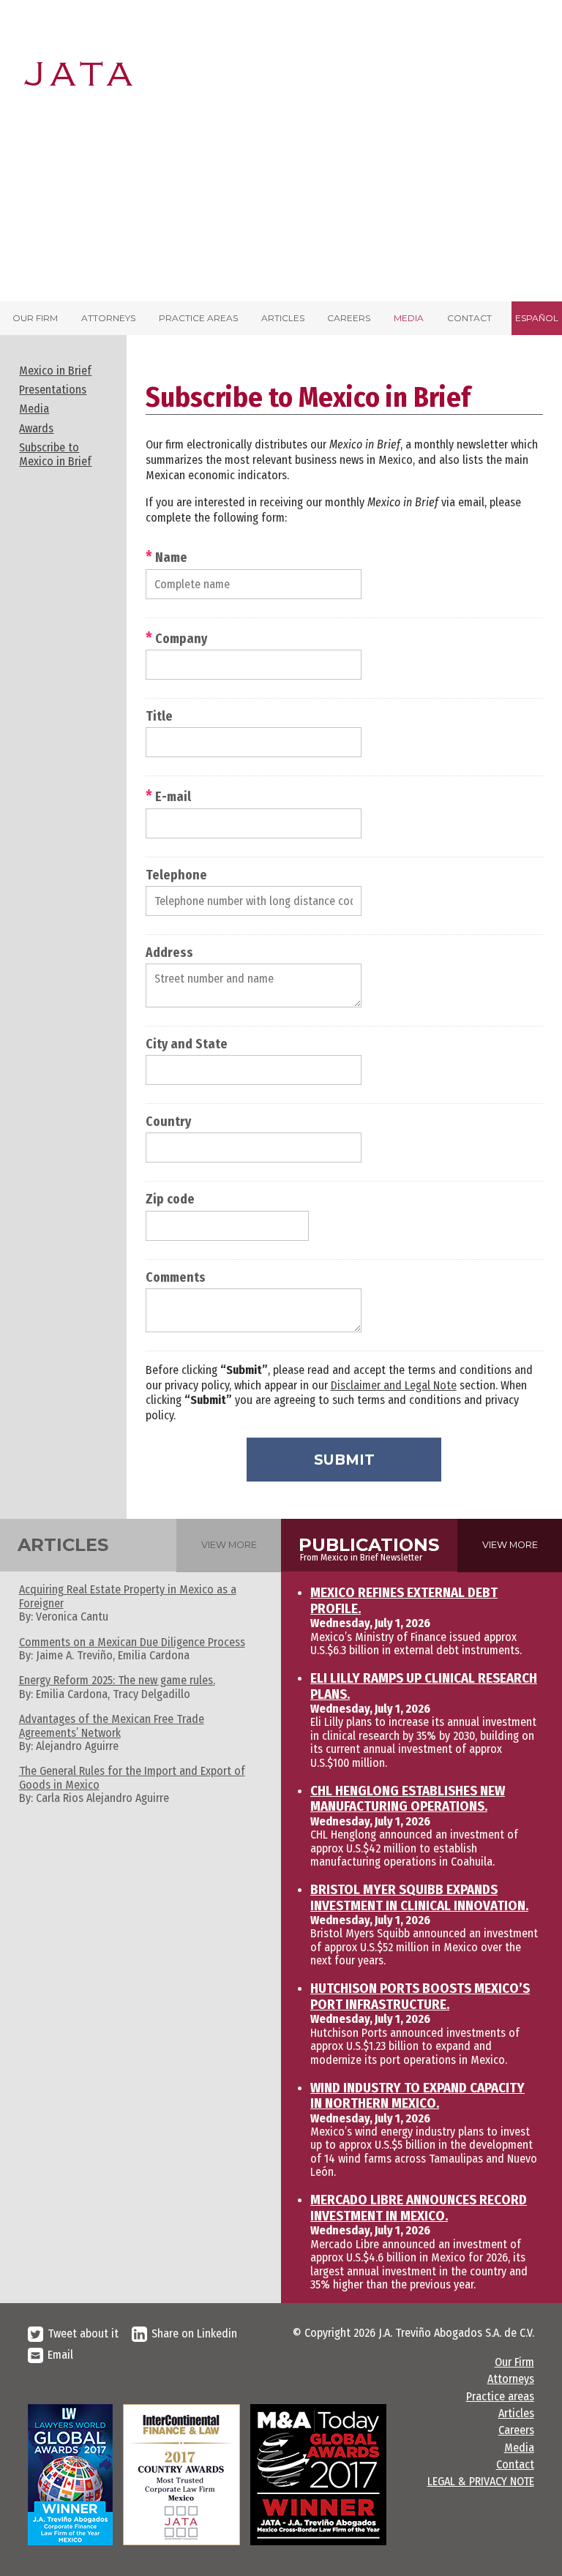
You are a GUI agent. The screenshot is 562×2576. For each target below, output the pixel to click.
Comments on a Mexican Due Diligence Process (132, 1642)
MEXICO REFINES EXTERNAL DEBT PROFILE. (404, 1601)
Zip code (170, 1200)
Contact (469, 318)
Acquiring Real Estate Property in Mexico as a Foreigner (128, 1596)
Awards (36, 428)
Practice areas (198, 318)
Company (176, 638)
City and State (187, 1045)
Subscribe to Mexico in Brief (55, 454)
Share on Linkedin (194, 2333)
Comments (176, 1278)
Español (537, 318)
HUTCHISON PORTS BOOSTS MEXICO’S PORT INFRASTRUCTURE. (420, 1997)
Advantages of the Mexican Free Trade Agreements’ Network (112, 1726)
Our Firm (35, 318)
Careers (349, 318)
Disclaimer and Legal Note (394, 1385)
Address (169, 953)
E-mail (168, 796)
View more (229, 1545)
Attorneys (108, 318)
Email (60, 2355)
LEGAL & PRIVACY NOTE (481, 2481)
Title (159, 717)
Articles (283, 318)
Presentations (53, 390)
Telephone (176, 876)
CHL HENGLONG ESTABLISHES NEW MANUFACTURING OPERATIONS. (408, 1799)
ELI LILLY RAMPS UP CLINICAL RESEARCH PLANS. (424, 1686)
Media (409, 318)
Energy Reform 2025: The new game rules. (117, 1680)
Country (168, 1122)
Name (166, 557)
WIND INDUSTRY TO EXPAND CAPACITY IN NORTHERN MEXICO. (417, 2096)
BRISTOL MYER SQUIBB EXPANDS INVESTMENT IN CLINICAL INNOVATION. (419, 1898)
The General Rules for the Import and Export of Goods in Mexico (132, 1777)
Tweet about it (83, 2333)
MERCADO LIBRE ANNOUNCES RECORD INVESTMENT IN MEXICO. (419, 2208)
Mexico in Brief (55, 371)
